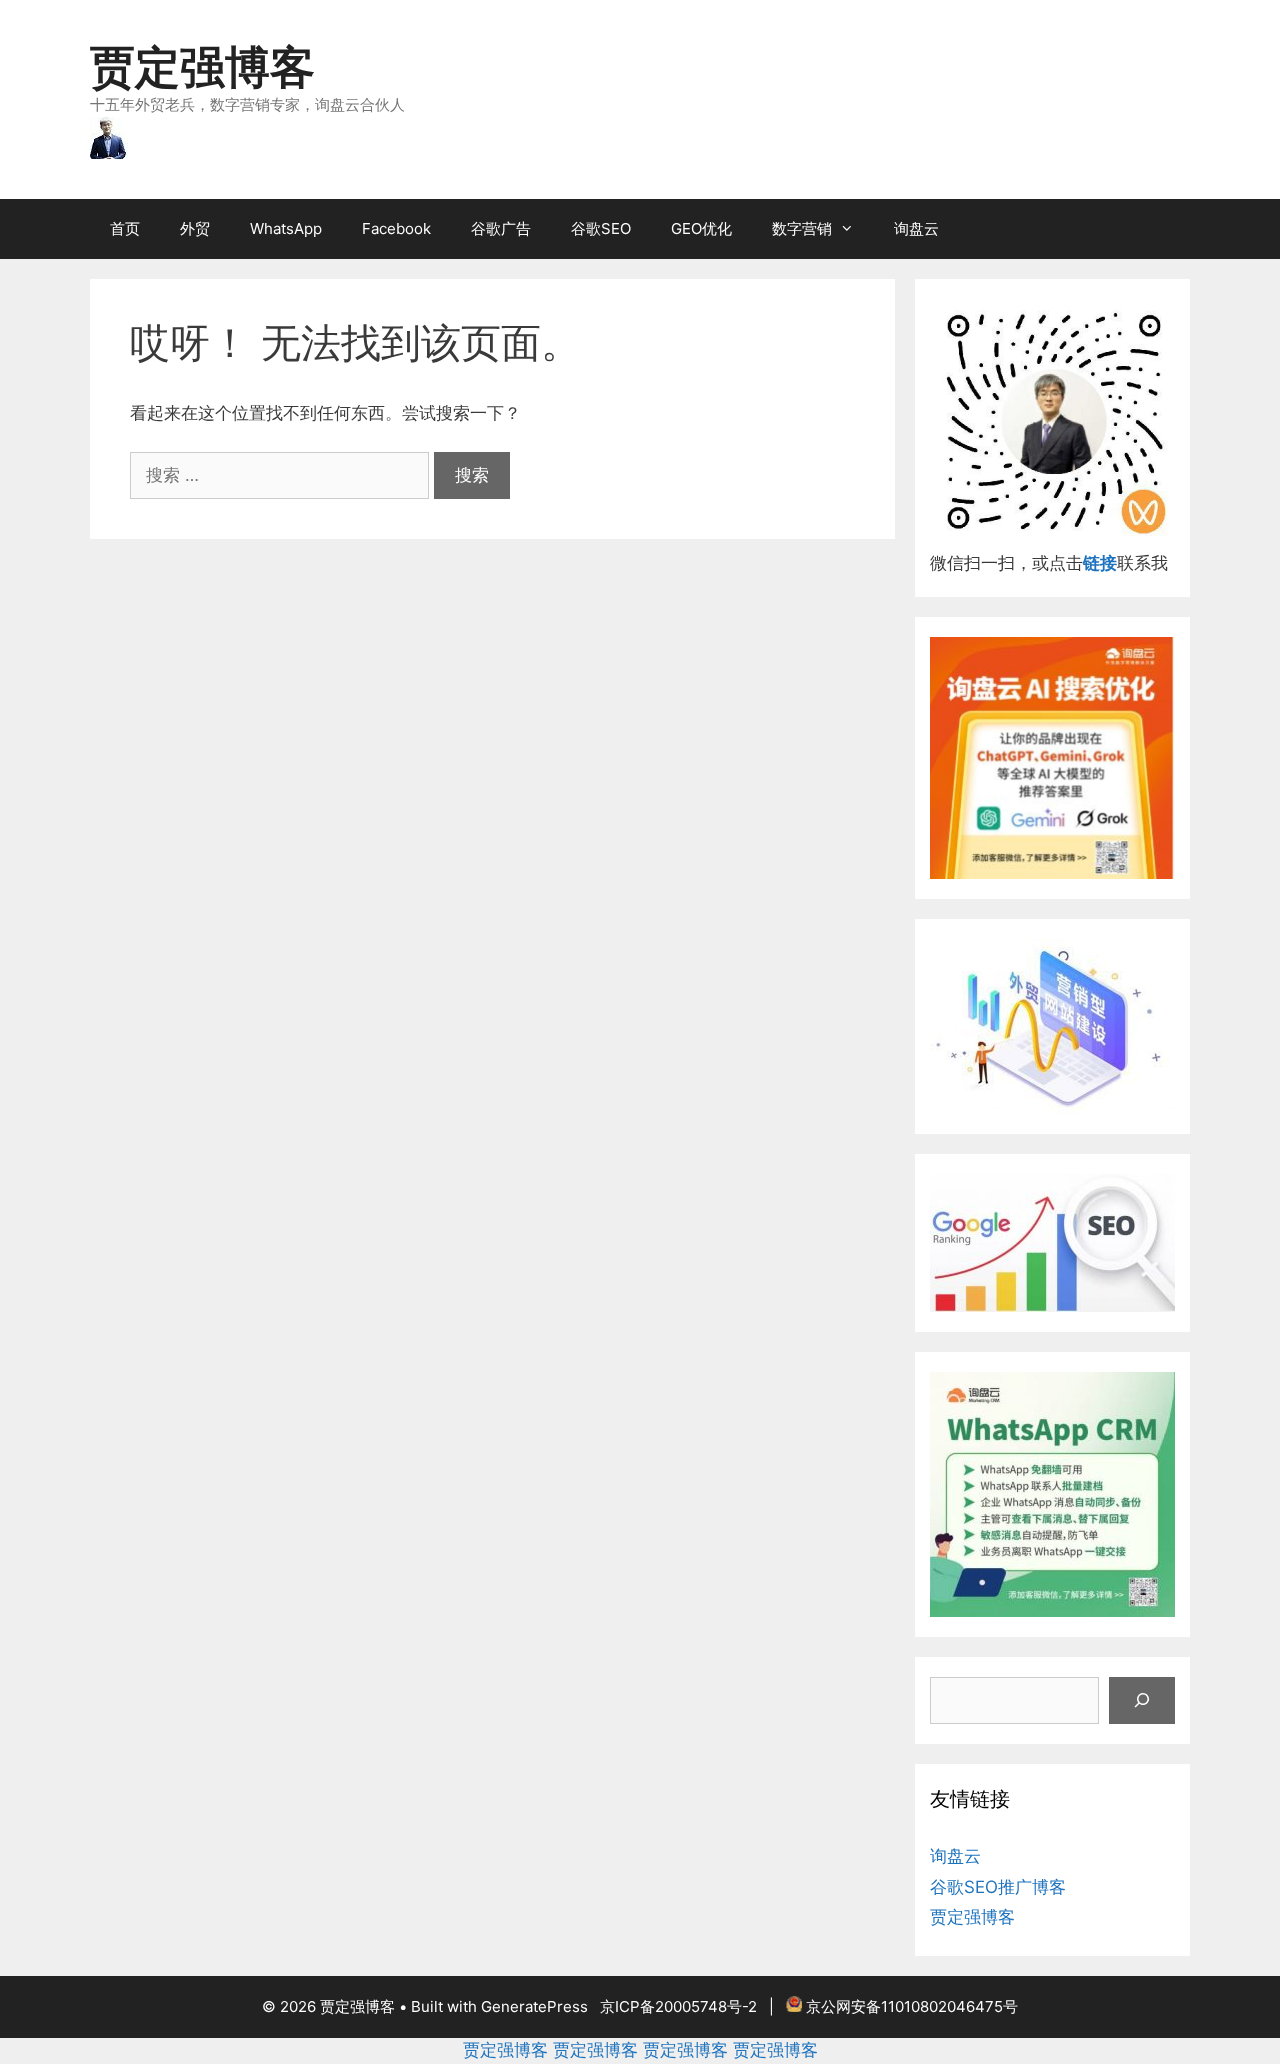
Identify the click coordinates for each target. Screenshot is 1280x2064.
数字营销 (802, 228)
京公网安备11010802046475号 (912, 2006)
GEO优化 (701, 228)
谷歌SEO (601, 228)
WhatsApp (286, 228)
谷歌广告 (501, 228)
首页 (125, 228)
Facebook (396, 228)
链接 (1100, 563)
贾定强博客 (202, 66)
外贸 (195, 228)
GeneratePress (534, 2006)
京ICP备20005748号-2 (678, 2006)
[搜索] (1142, 1701)
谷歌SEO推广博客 (998, 1887)
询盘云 (916, 228)
